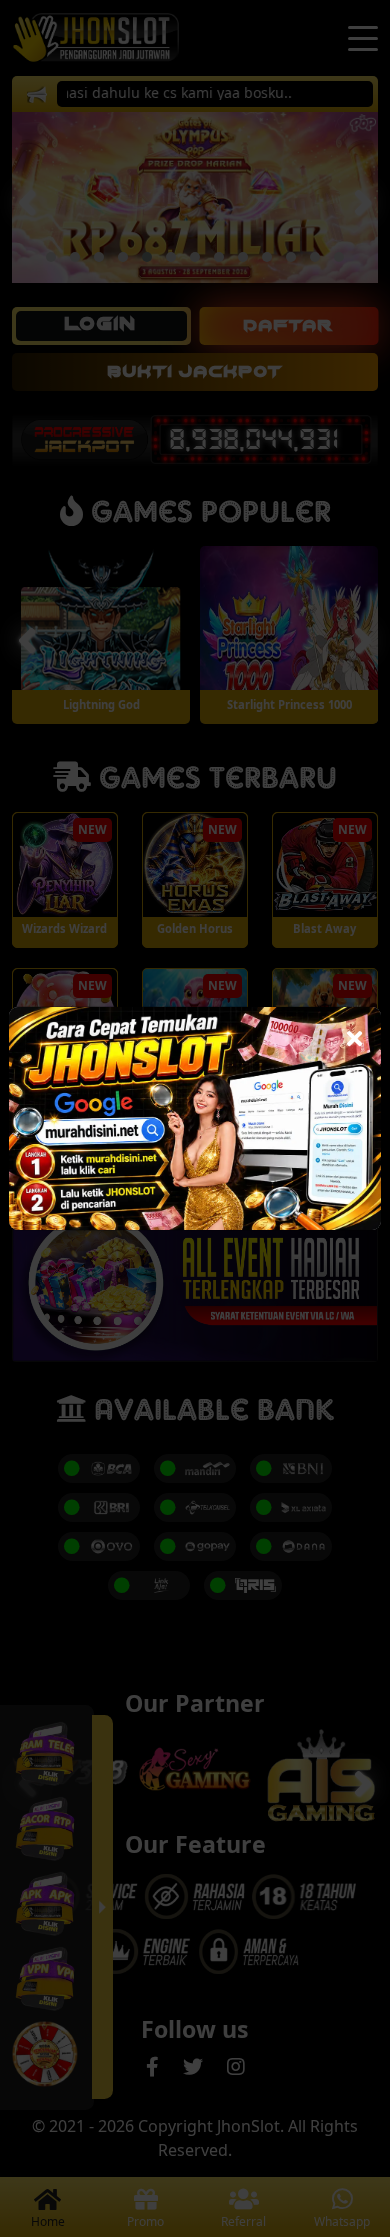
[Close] (354, 1033)
